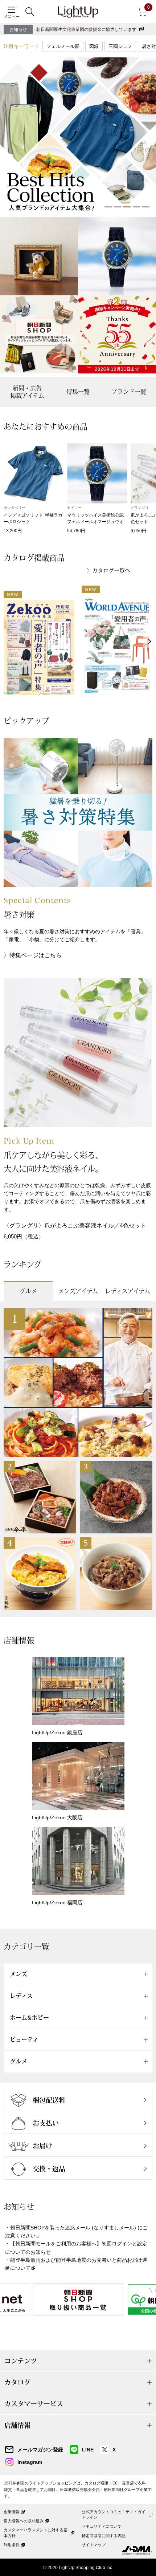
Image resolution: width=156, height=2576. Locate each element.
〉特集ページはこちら (33, 955)
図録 (94, 46)
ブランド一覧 (129, 392)
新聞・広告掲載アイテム (27, 392)
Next (150, 641)
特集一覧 (78, 392)
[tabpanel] (78, 136)
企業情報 (12, 2512)
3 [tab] (127, 207)
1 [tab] (108, 207)
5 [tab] (146, 207)
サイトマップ (94, 2545)
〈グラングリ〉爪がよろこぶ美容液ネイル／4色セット (75, 1226)
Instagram (30, 2462)
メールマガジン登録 (40, 2450)
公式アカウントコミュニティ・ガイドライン (114, 2514)
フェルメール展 (63, 46)
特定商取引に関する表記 (104, 2536)
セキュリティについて (102, 2526)
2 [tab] (118, 207)
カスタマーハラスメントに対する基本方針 (36, 2533)
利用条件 (12, 2545)
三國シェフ (120, 46)
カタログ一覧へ (111, 571)
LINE (88, 2450)
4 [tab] (136, 207)
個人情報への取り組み (24, 2521)
